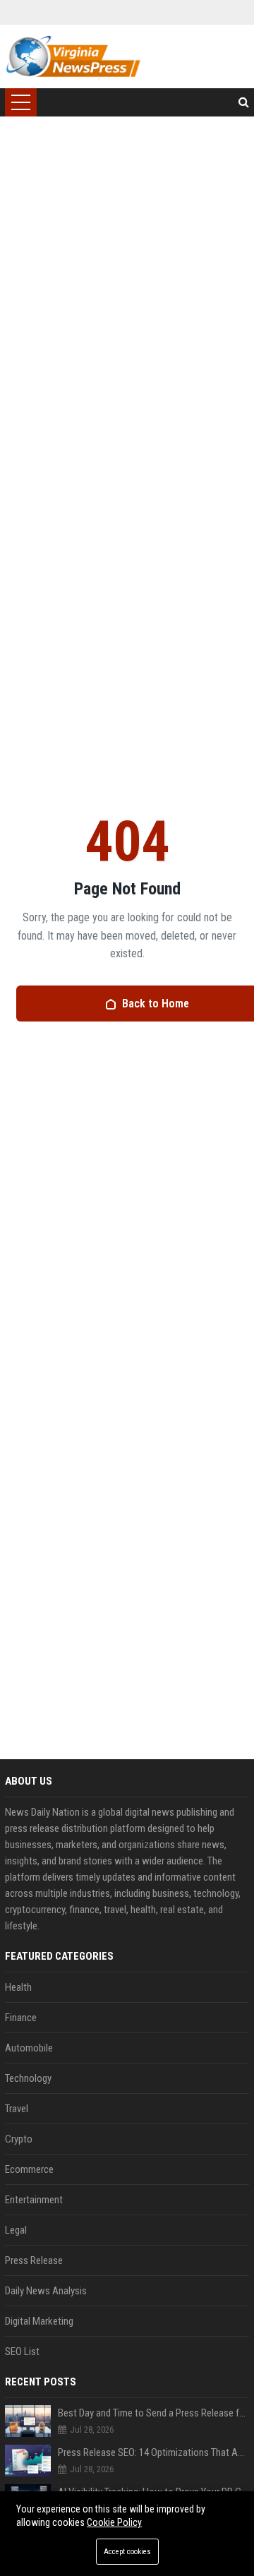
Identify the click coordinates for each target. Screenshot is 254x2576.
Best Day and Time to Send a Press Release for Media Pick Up (153, 2413)
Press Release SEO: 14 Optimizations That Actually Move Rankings (153, 2452)
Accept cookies (127, 2552)
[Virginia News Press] (73, 56)
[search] (244, 102)
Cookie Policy (114, 2522)
